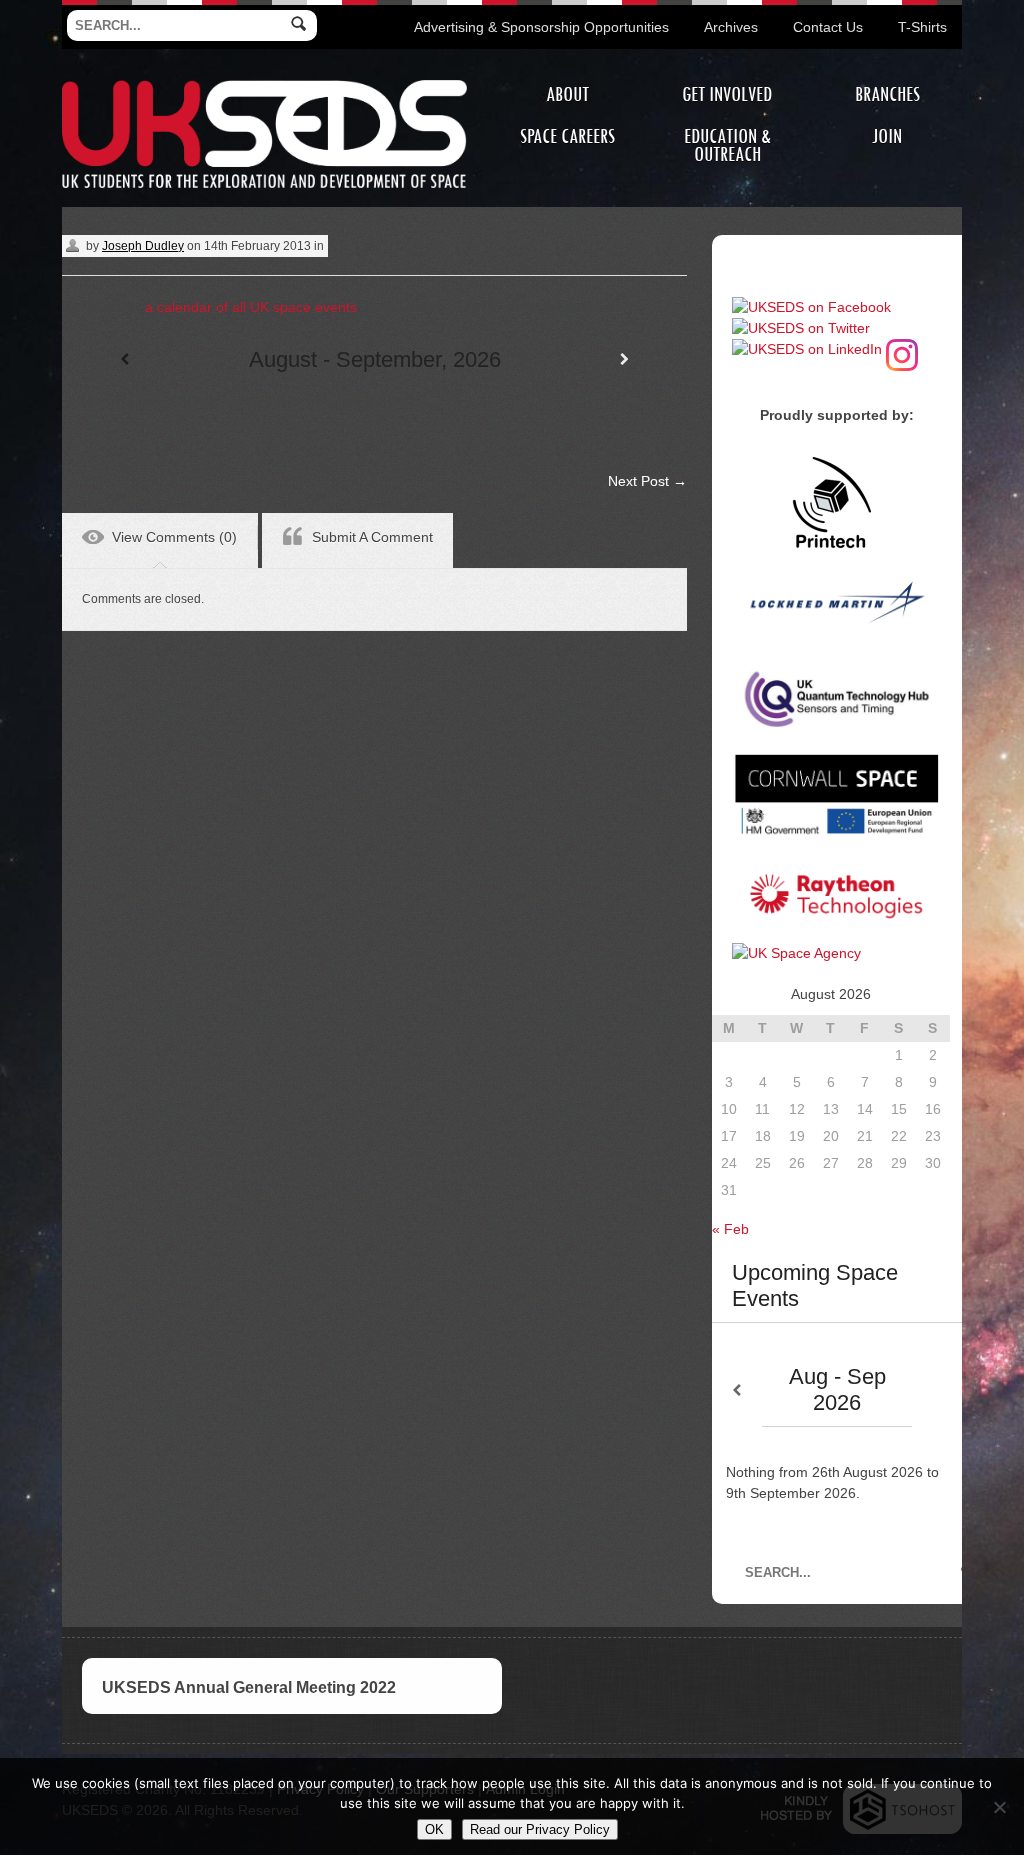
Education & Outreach (727, 145)
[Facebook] (811, 307)
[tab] (160, 540)
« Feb (730, 1229)
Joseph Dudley (143, 246)
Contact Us (828, 27)
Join (887, 136)
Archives (731, 27)
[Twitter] (801, 328)
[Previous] (124, 359)
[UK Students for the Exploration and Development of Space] (264, 83)
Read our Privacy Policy (540, 1829)
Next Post (647, 481)
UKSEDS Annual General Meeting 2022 (249, 1687)
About (567, 94)
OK (434, 1829)
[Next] (624, 359)
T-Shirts (922, 27)
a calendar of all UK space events (251, 307)
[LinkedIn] (807, 349)
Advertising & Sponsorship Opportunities (541, 27)
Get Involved (727, 94)
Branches (887, 94)
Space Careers (567, 136)
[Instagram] (902, 349)
